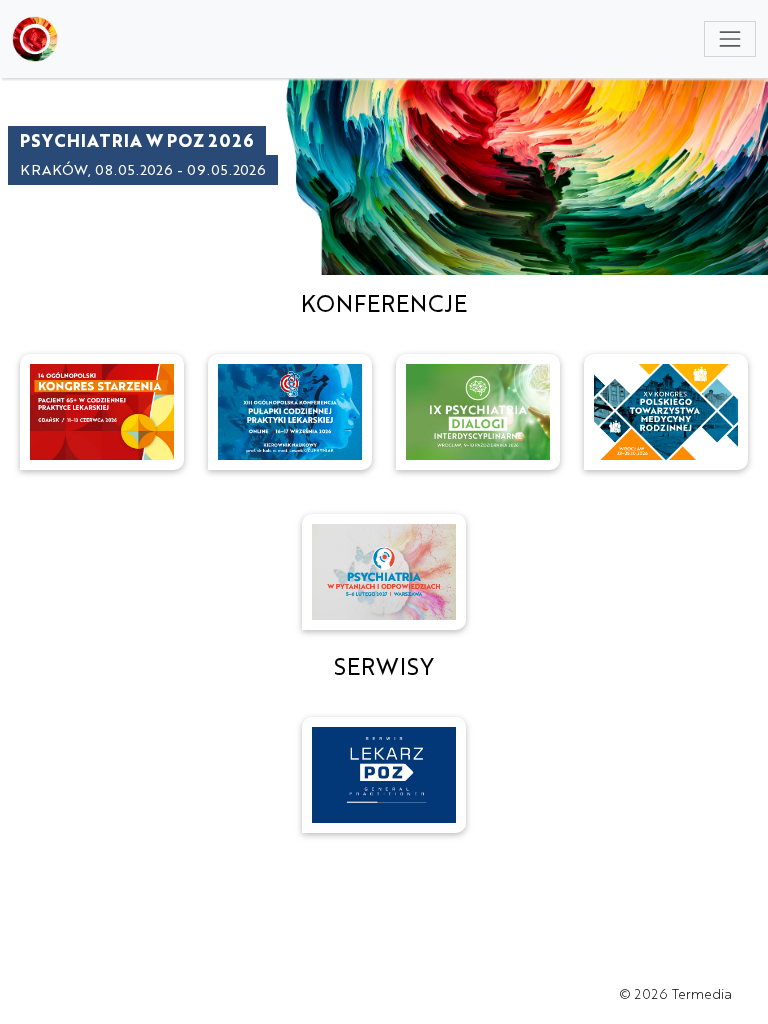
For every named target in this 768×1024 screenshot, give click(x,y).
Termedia (702, 993)
